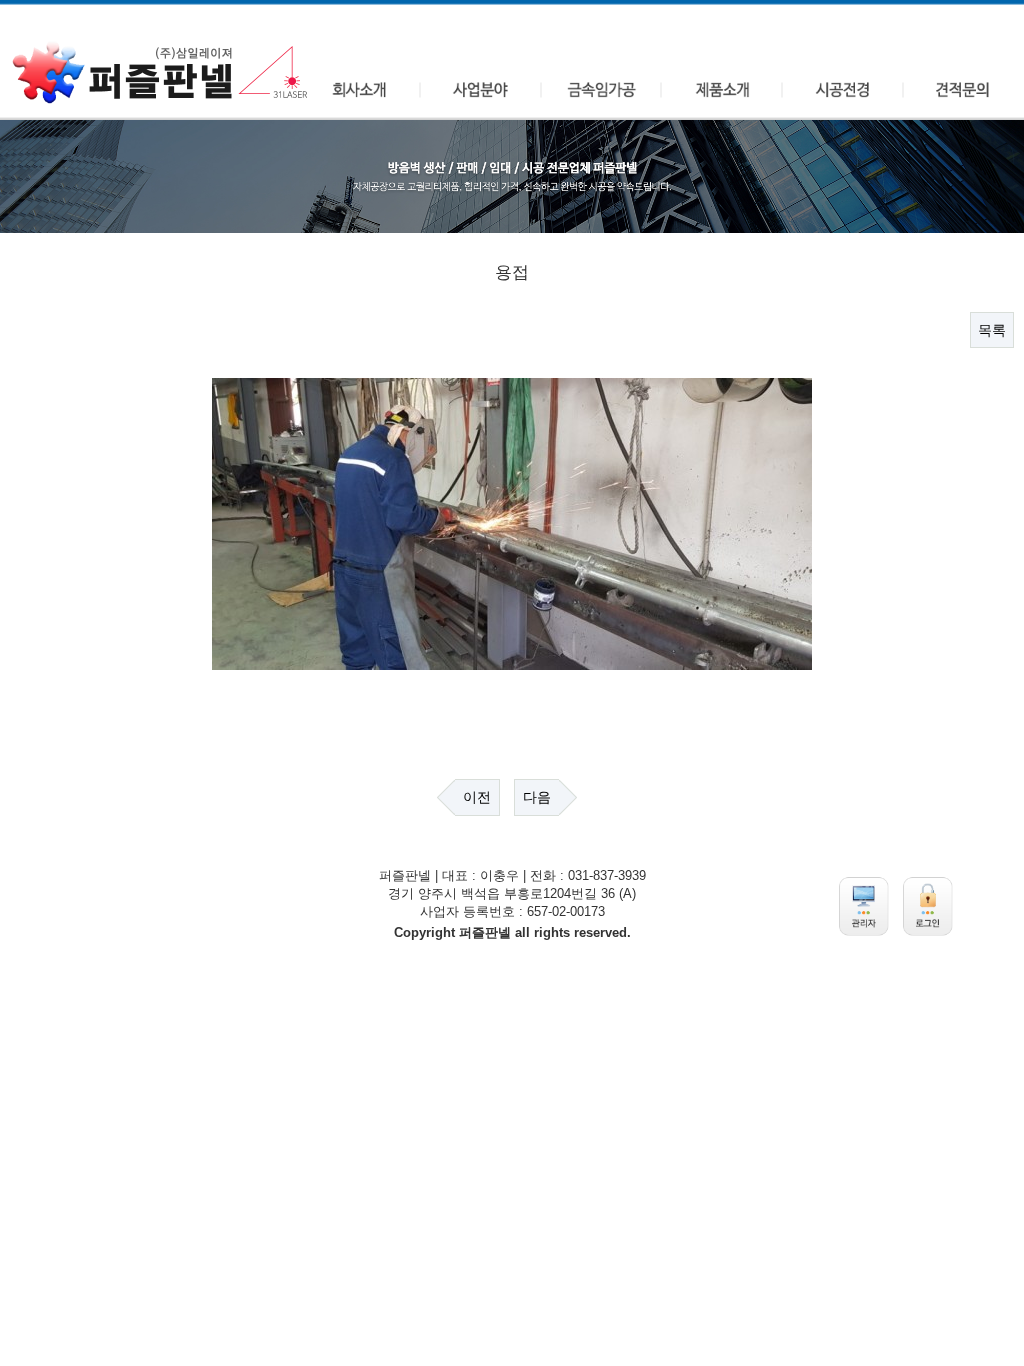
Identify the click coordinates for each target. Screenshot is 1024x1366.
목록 (992, 330)
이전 (477, 797)
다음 (537, 797)
